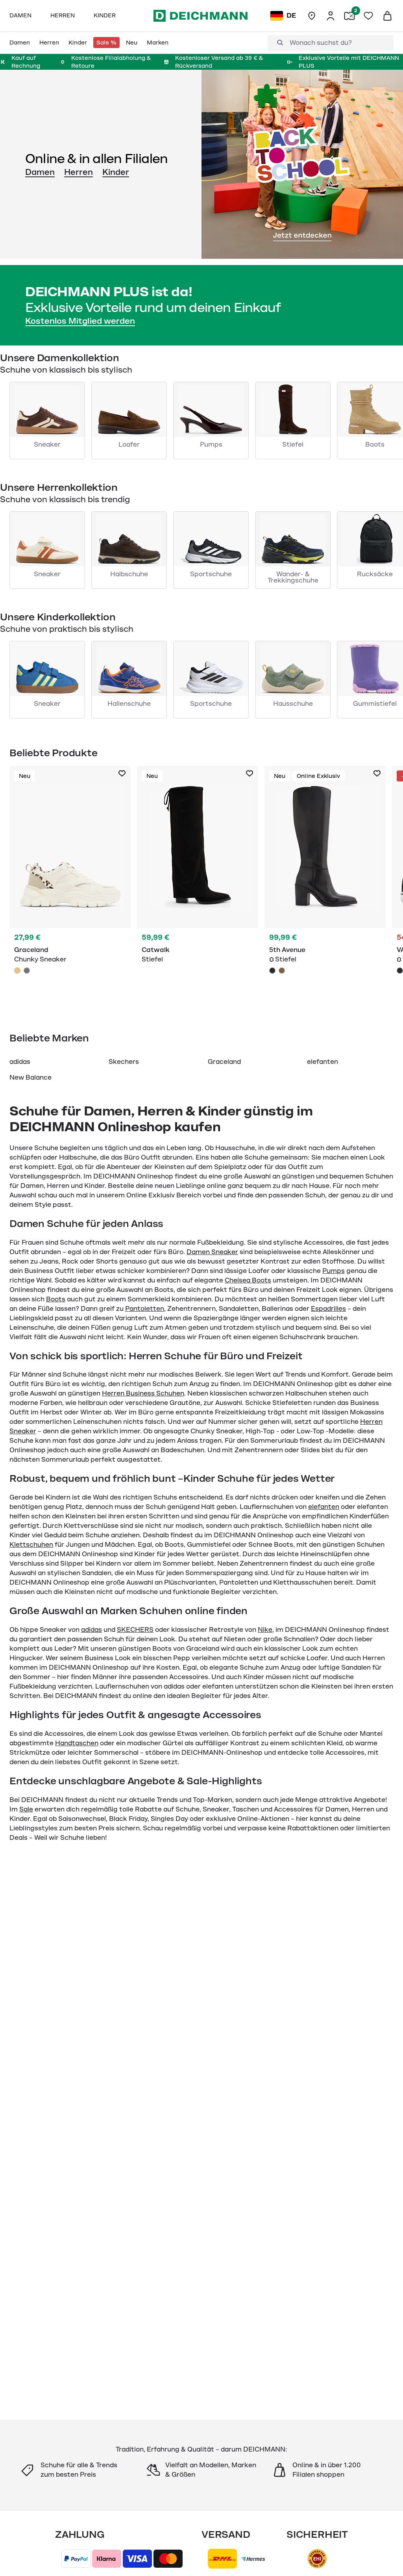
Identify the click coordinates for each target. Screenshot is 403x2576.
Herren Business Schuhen (143, 1394)
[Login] (331, 16)
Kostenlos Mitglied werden (80, 321)
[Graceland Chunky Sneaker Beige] (70, 885)
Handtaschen (77, 1743)
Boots (56, 1299)
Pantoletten (145, 1309)
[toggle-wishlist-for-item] (122, 774)
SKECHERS (135, 1630)
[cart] (387, 16)
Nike (265, 1630)
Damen (40, 172)
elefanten (323, 1062)
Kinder (116, 172)
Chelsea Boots (248, 1281)
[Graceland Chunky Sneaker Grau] (27, 971)
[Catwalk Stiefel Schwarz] (198, 885)
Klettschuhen (31, 1545)
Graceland (224, 1062)
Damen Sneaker (212, 1252)
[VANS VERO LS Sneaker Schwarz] (400, 971)
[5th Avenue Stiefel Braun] (282, 971)
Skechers (124, 1062)
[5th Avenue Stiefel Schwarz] (325, 885)
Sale (26, 1810)
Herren (79, 172)
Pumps (334, 1271)
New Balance (31, 1078)
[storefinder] (312, 16)
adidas (20, 1062)
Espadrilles (328, 1309)
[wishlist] (368, 16)
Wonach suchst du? (321, 43)
